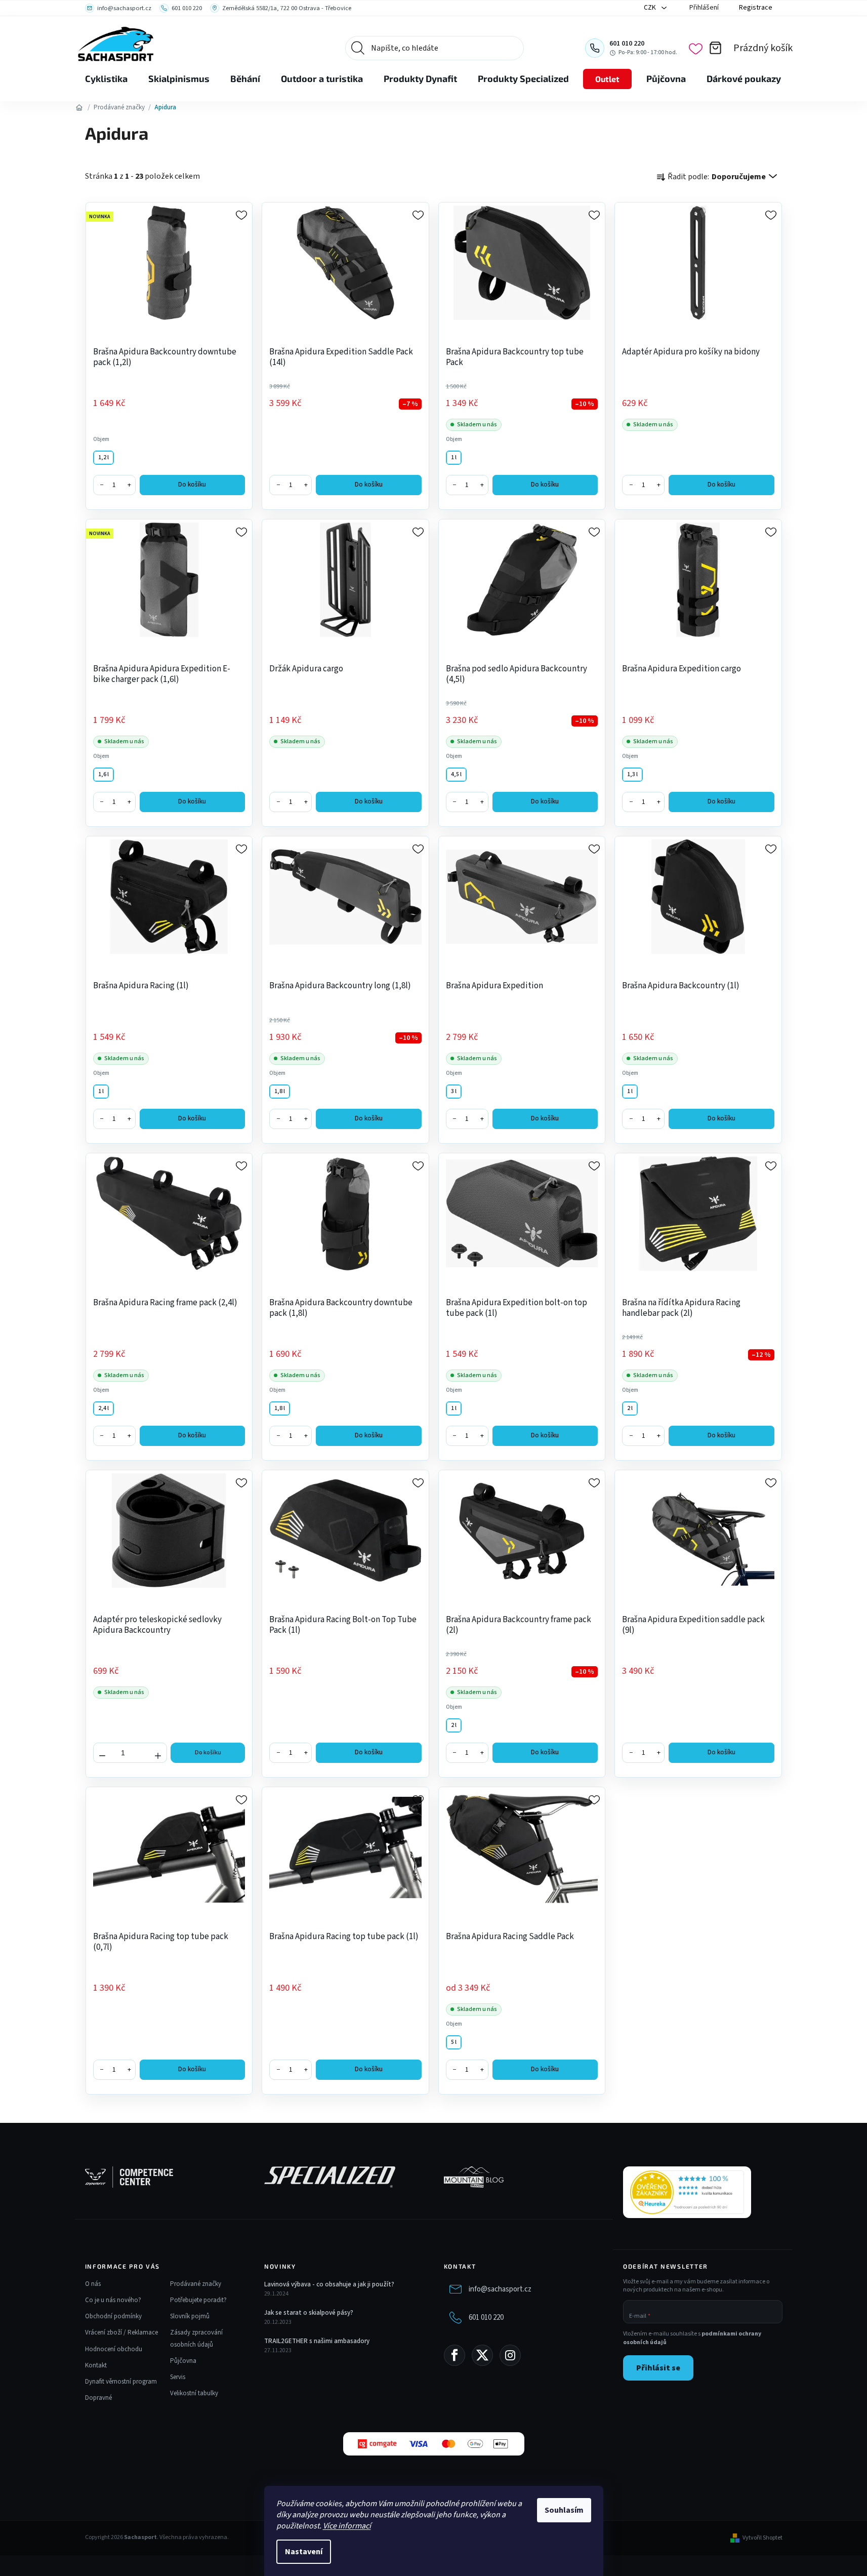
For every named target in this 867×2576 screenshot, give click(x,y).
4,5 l (456, 774)
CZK (651, 8)
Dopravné (98, 2398)
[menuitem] (106, 79)
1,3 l (632, 774)
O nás (93, 2284)
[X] (482, 2355)
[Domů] (79, 107)
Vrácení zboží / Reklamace (121, 2332)
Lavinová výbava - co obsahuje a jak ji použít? (329, 2284)
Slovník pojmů (190, 2316)
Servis (178, 2377)
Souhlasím (564, 2510)
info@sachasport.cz (500, 2289)
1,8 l (280, 1091)
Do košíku (192, 485)
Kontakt (96, 2365)
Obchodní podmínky (113, 2316)
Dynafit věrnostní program (121, 2382)
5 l (454, 2042)
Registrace (756, 8)
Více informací (347, 2526)
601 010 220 (486, 2318)
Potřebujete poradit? (198, 2300)
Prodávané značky (196, 2284)
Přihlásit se (658, 2368)
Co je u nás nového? (113, 2300)
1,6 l (104, 774)
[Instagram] (510, 2355)
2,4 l (104, 1408)
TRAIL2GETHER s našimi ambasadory (317, 2341)
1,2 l (104, 457)
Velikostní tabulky (194, 2393)
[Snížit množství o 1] (102, 1752)
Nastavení (304, 2552)
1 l (454, 457)
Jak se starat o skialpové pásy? (309, 2313)
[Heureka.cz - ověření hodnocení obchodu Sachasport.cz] (687, 2192)
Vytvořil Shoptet (762, 2538)
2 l (630, 1408)
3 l (454, 1091)
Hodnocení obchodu (114, 2349)
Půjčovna (183, 2361)
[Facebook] (455, 2355)
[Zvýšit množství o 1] (158, 1752)
